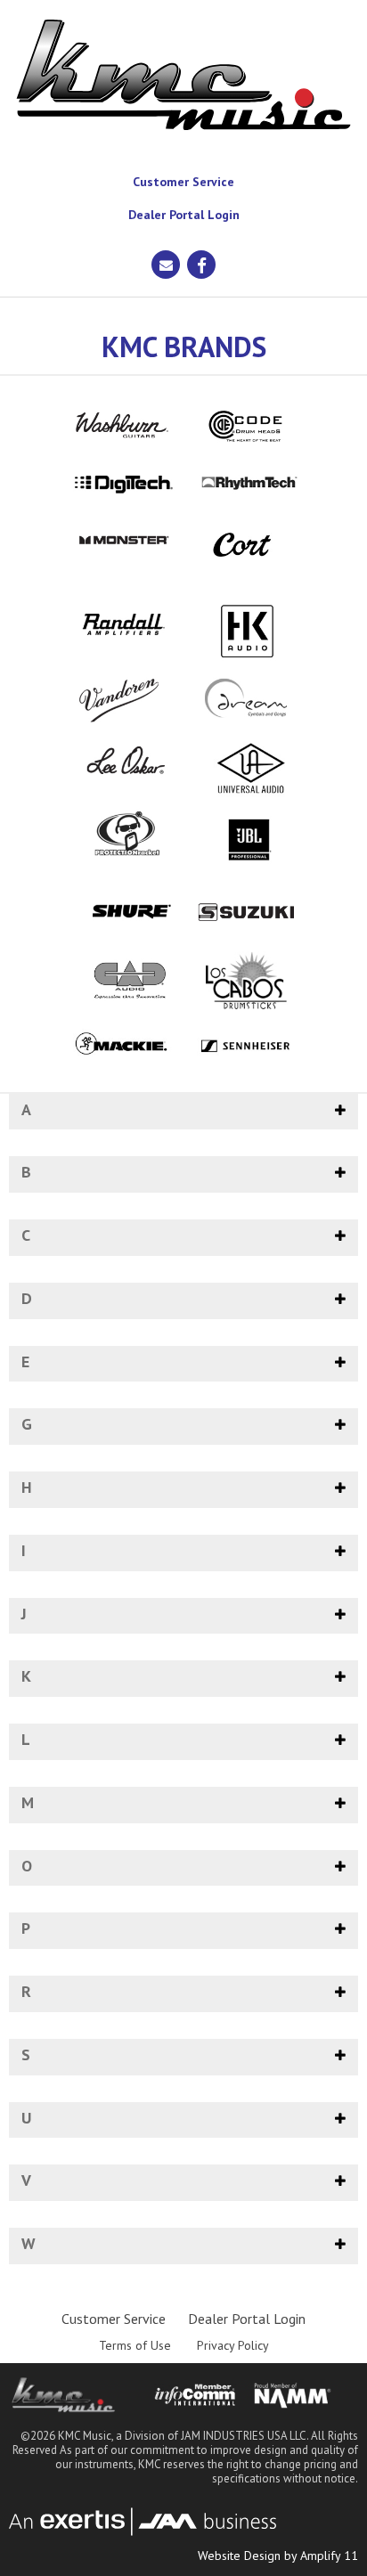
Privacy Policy (233, 2345)
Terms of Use (135, 2345)
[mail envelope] (166, 265)
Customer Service (183, 182)
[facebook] (201, 265)
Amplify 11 (329, 2556)
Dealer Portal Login (184, 215)
